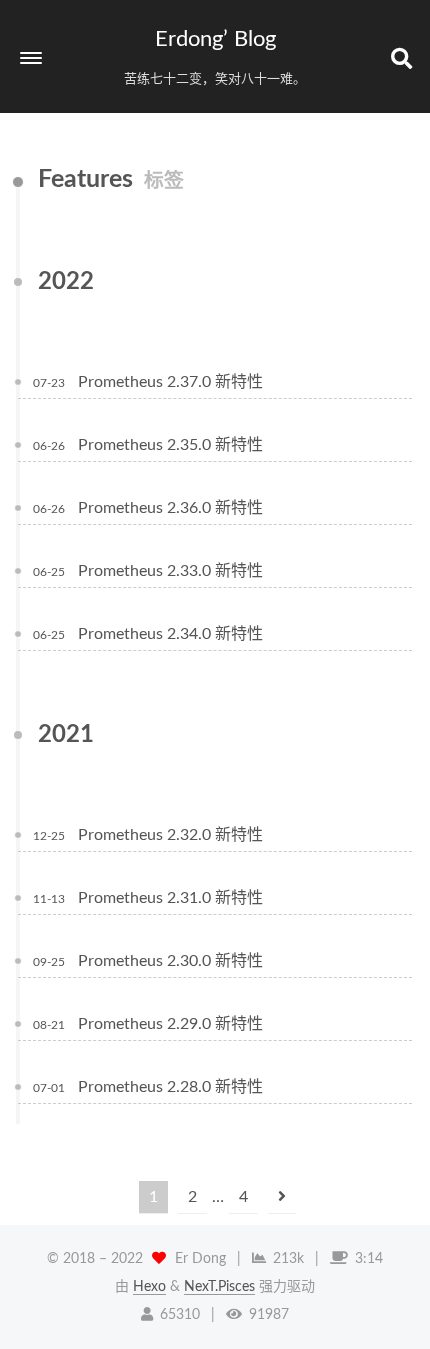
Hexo (149, 1287)
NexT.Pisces (219, 1287)
